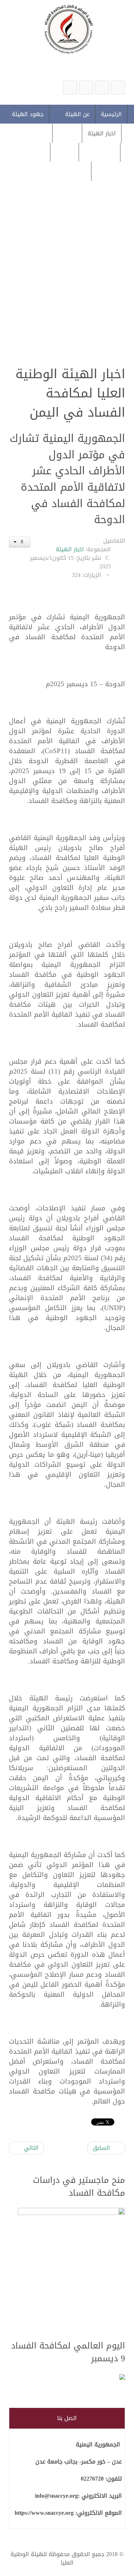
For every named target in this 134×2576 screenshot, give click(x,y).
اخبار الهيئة (70, 549)
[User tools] (20, 542)
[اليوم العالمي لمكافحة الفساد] (71, 2377)
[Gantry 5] (67, 29)
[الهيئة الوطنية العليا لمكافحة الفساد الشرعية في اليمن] (118, 87)
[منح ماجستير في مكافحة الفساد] (71, 2270)
